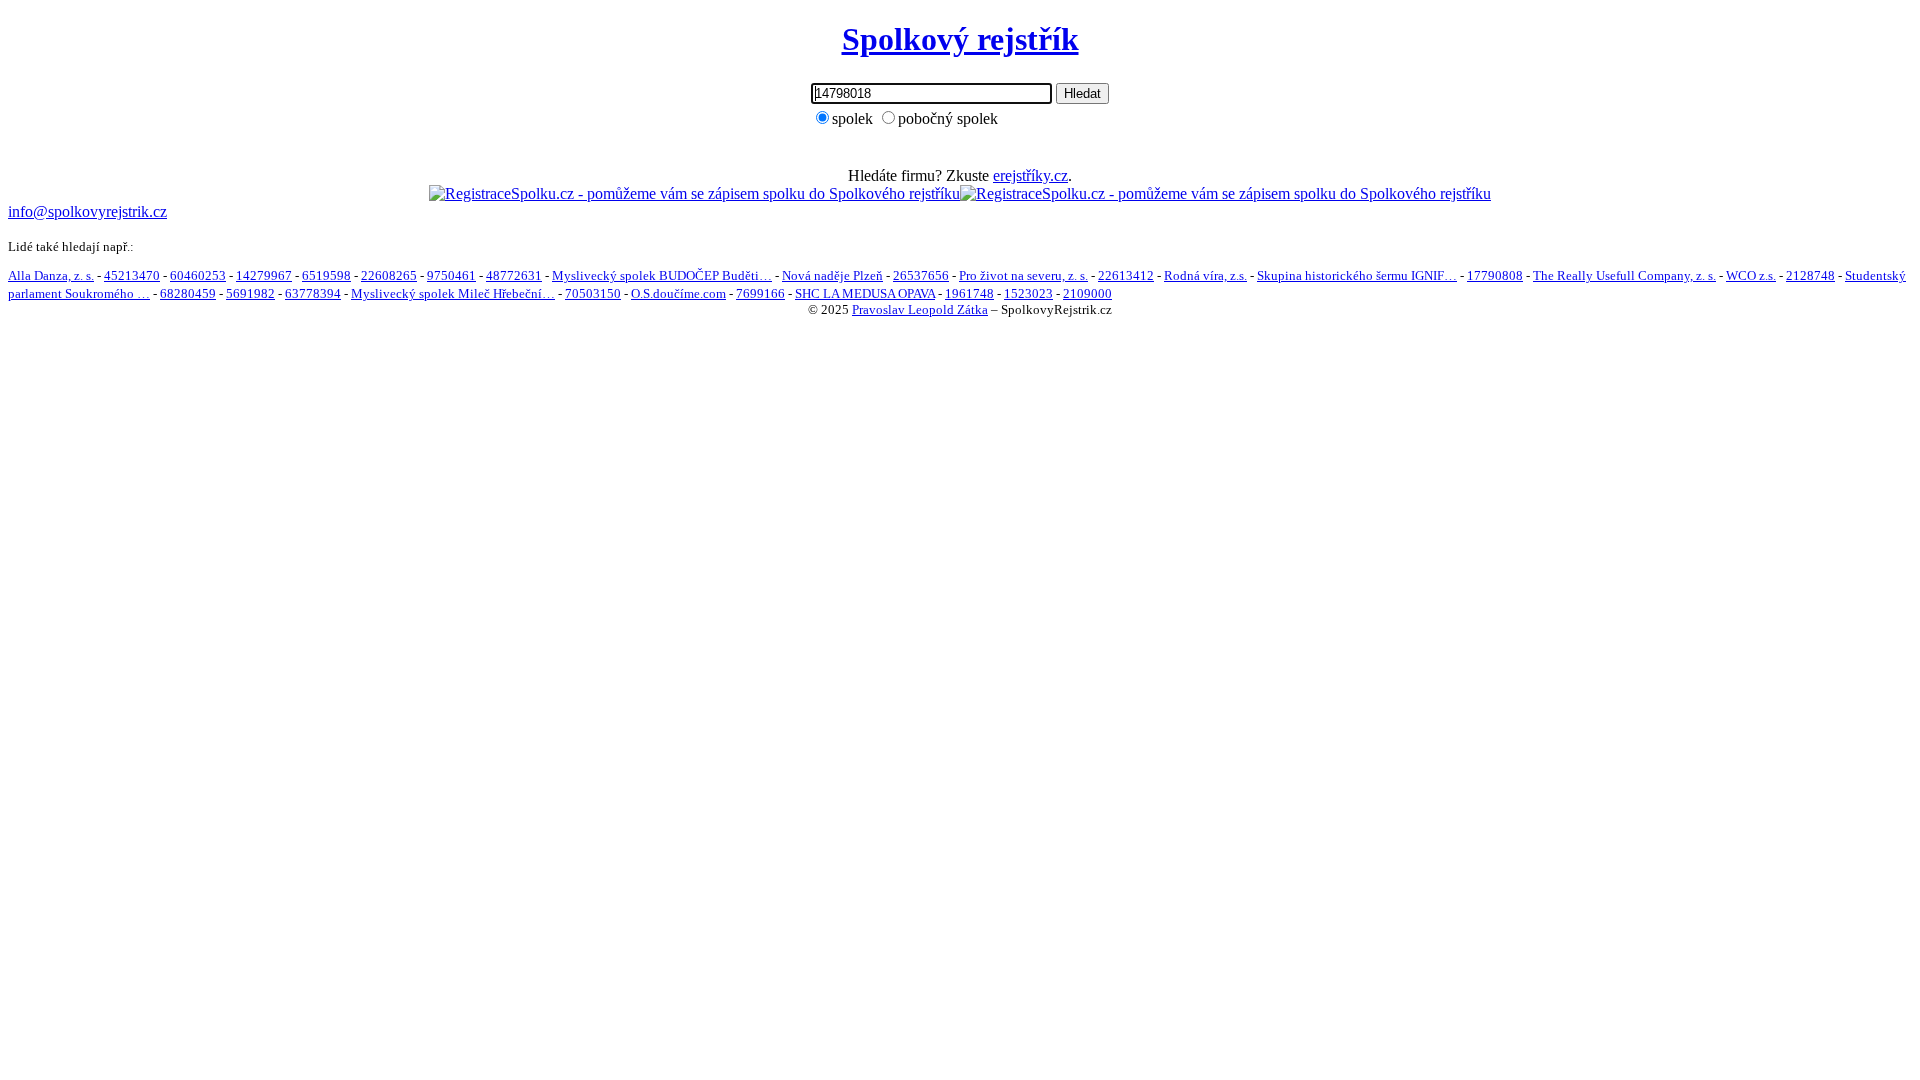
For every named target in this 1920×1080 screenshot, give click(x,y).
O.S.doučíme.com (678, 293)
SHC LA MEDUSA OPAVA (865, 293)
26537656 (921, 275)
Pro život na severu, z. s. (1023, 275)
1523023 (1028, 293)
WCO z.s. (1751, 275)
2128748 (1810, 275)
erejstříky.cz (1030, 175)
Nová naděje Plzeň (832, 275)
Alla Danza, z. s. (51, 275)
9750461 (451, 275)
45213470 (132, 275)
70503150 (593, 293)
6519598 (326, 275)
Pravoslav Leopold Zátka (920, 309)
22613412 (1126, 275)
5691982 (250, 293)
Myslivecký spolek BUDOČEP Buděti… (662, 275)
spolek (852, 118)
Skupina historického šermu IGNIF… (1357, 275)
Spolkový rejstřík (960, 39)
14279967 (264, 275)
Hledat (1082, 93)
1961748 (969, 293)
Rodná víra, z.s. (1205, 275)
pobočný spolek (948, 118)
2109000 (1087, 293)
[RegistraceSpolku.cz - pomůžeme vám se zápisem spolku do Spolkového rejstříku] (694, 193)
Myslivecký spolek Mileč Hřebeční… (453, 293)
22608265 (389, 275)
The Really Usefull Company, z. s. (1624, 275)
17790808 (1495, 275)
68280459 (188, 293)
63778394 (313, 293)
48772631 (514, 275)
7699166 (760, 293)
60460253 (198, 275)
